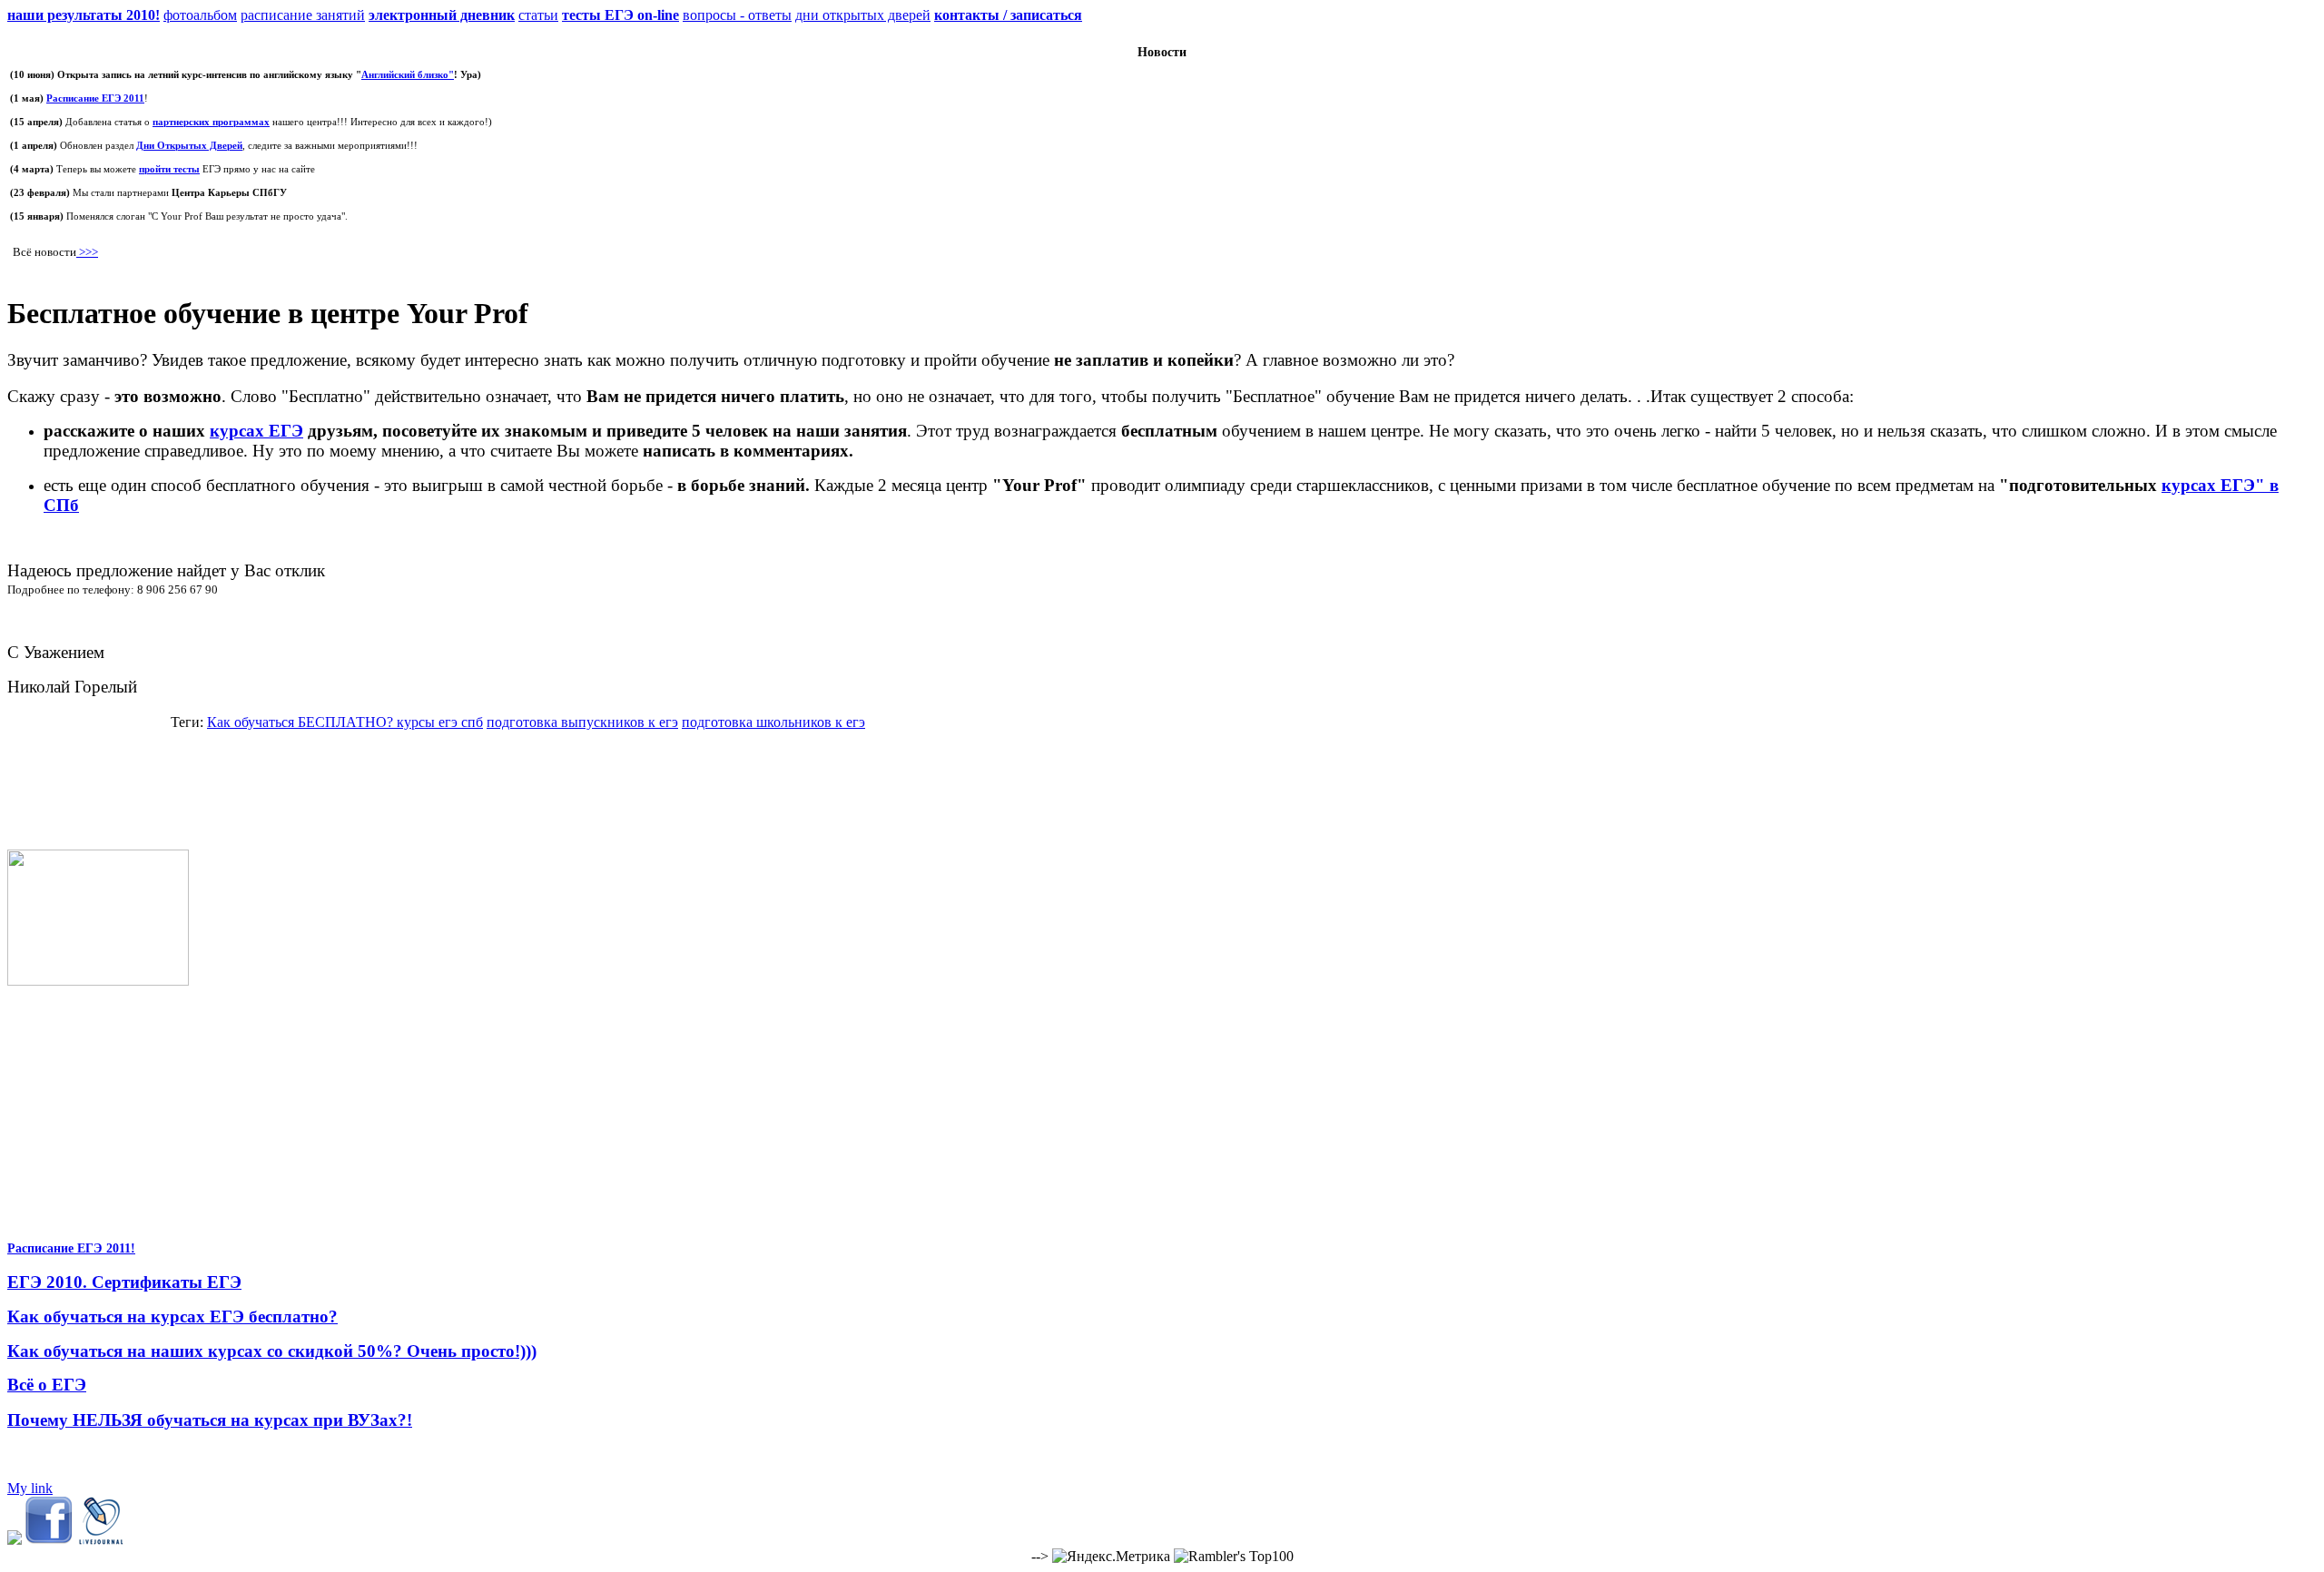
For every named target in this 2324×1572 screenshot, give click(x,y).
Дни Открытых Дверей (189, 145)
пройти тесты (169, 169)
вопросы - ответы (737, 15)
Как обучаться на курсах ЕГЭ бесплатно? (172, 1317)
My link (30, 1488)
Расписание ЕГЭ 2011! (71, 1248)
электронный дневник (442, 15)
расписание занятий (303, 15)
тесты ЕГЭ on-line (620, 15)
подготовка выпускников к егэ (582, 722)
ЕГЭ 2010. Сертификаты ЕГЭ (124, 1282)
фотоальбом (200, 15)
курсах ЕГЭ (256, 431)
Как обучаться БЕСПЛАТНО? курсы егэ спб (345, 722)
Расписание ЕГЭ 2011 (95, 98)
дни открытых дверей (863, 15)
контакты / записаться (1008, 15)
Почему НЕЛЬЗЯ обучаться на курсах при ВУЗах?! (210, 1420)
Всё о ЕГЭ (47, 1385)
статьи (538, 15)
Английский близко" (408, 74)
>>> (87, 252)
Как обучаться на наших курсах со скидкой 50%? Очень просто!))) (272, 1351)
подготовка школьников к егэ (773, 722)
